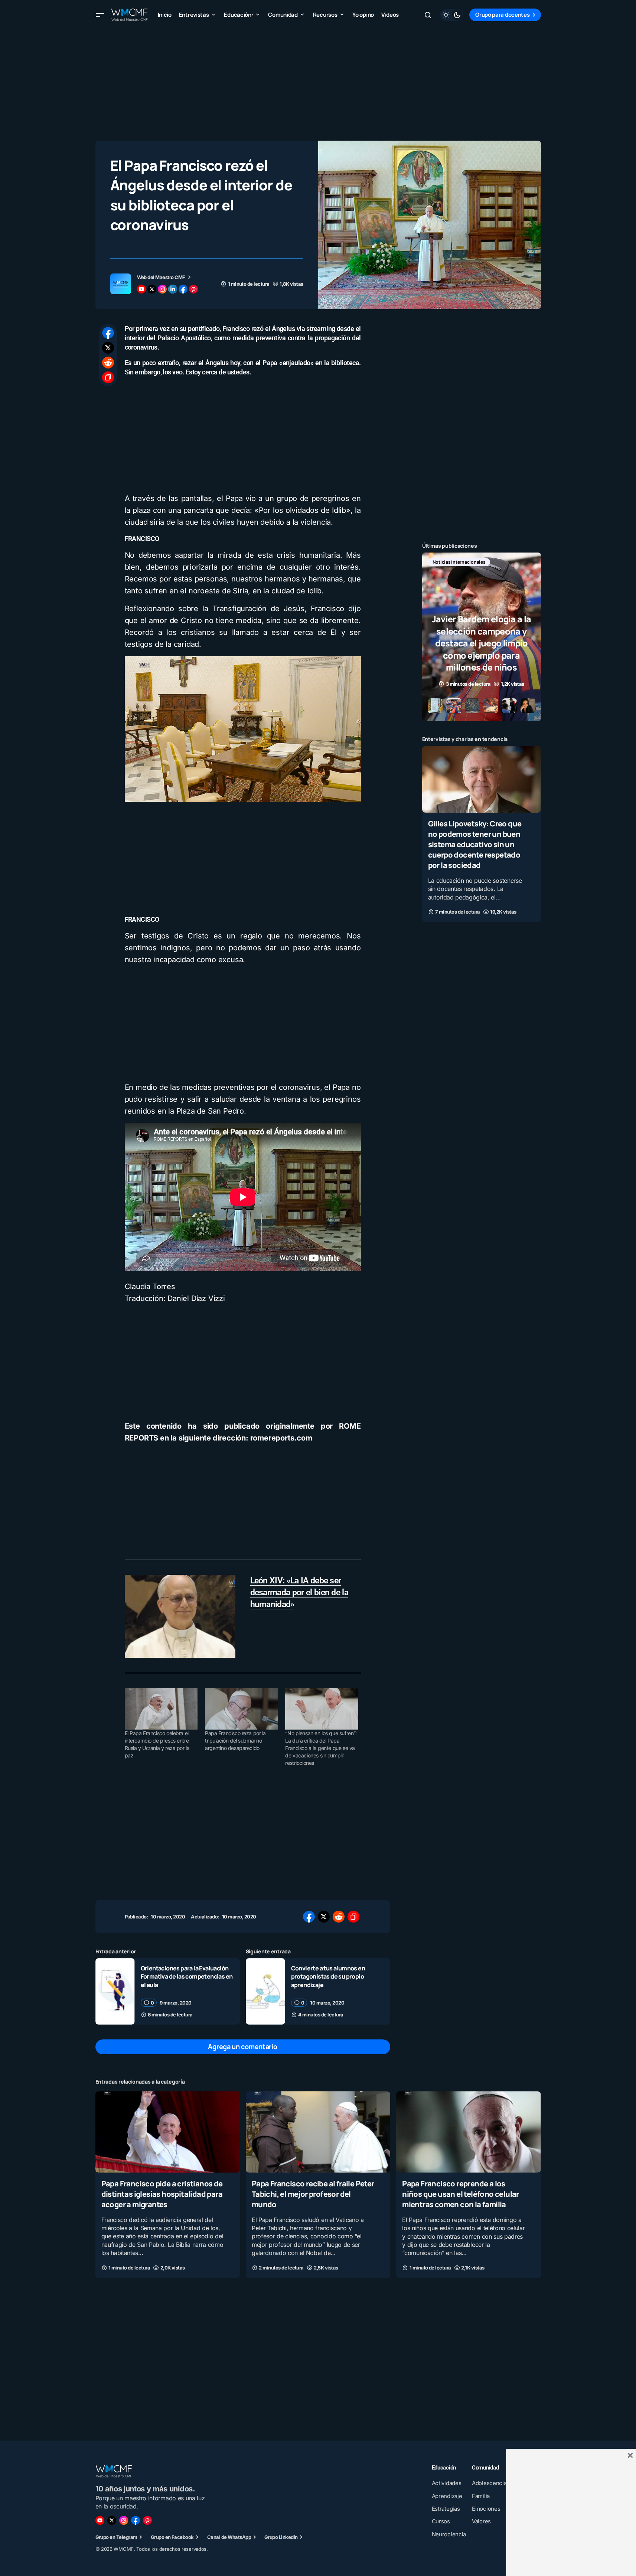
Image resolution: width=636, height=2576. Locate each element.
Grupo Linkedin (281, 2537)
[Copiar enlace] (108, 377)
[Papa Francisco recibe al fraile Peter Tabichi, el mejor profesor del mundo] (318, 2132)
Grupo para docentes (502, 15)
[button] (100, 15)
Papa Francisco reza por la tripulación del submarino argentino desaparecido (235, 1741)
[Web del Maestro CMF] (121, 284)
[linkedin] (173, 289)
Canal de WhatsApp (229, 2537)
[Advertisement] (318, 82)
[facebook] (183, 289)
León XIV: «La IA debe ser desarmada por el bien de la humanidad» (299, 1592)
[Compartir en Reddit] (108, 363)
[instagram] (162, 289)
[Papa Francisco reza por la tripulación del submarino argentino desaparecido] (241, 1709)
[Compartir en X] (108, 348)
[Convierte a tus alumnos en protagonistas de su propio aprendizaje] (265, 1991)
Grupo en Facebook (172, 2537)
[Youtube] (100, 2520)
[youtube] (141, 289)
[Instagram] (124, 2520)
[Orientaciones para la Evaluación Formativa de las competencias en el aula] (115, 1991)
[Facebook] (136, 2520)
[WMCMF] (147, 2520)
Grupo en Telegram (116, 2537)
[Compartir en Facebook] (108, 333)
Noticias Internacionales (459, 562)
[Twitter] (112, 2520)
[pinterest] (193, 289)
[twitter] (152, 289)
